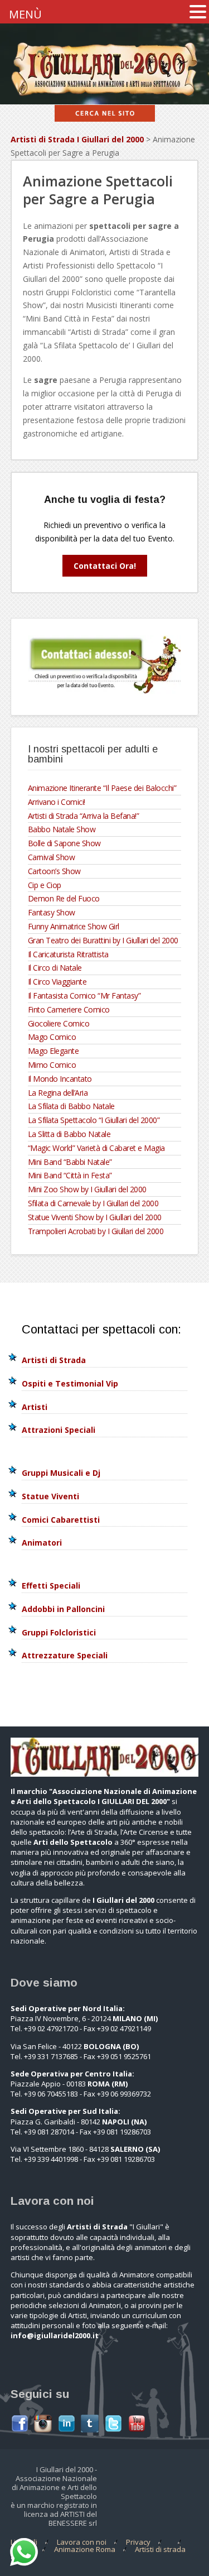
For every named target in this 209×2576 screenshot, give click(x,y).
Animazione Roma (85, 2549)
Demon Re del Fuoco (64, 898)
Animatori (42, 1543)
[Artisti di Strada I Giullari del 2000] (104, 97)
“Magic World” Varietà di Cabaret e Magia (96, 1148)
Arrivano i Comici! (57, 802)
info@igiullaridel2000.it (55, 2335)
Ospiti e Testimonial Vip (70, 1383)
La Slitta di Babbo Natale (69, 1134)
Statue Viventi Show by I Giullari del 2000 (95, 1217)
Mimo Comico (52, 1065)
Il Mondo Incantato (60, 1079)
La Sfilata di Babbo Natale (71, 1106)
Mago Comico (52, 1037)
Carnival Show (52, 857)
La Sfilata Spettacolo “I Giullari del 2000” (94, 1120)
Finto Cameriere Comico (69, 1009)
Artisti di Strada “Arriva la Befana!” (84, 816)
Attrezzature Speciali (65, 1655)
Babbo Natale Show (62, 829)
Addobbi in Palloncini (63, 1609)
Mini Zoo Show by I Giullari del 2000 (87, 1189)
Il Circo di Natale (55, 968)
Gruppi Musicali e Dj (61, 1473)
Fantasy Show (52, 912)
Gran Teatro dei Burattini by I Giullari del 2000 (103, 940)
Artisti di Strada (54, 1360)
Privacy (138, 2542)
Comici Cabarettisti (61, 1520)
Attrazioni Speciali (59, 1430)
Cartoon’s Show (54, 871)
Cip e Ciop (45, 885)
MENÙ (25, 14)
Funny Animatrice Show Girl (74, 926)
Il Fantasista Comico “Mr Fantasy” (84, 996)
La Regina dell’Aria (58, 1093)
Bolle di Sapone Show (64, 843)
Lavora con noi (82, 2542)
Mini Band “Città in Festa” (70, 1175)
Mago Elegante (54, 1051)
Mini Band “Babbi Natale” (70, 1162)
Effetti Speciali (51, 1586)
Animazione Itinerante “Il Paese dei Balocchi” (102, 788)
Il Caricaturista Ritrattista (68, 954)
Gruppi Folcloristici (59, 1632)
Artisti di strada (160, 2549)
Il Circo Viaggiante (57, 982)
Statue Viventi (50, 1496)
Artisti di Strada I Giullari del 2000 (77, 139)
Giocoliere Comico (59, 1023)
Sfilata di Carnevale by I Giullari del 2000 (93, 1203)
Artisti (35, 1407)
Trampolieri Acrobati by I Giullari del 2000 (96, 1231)
